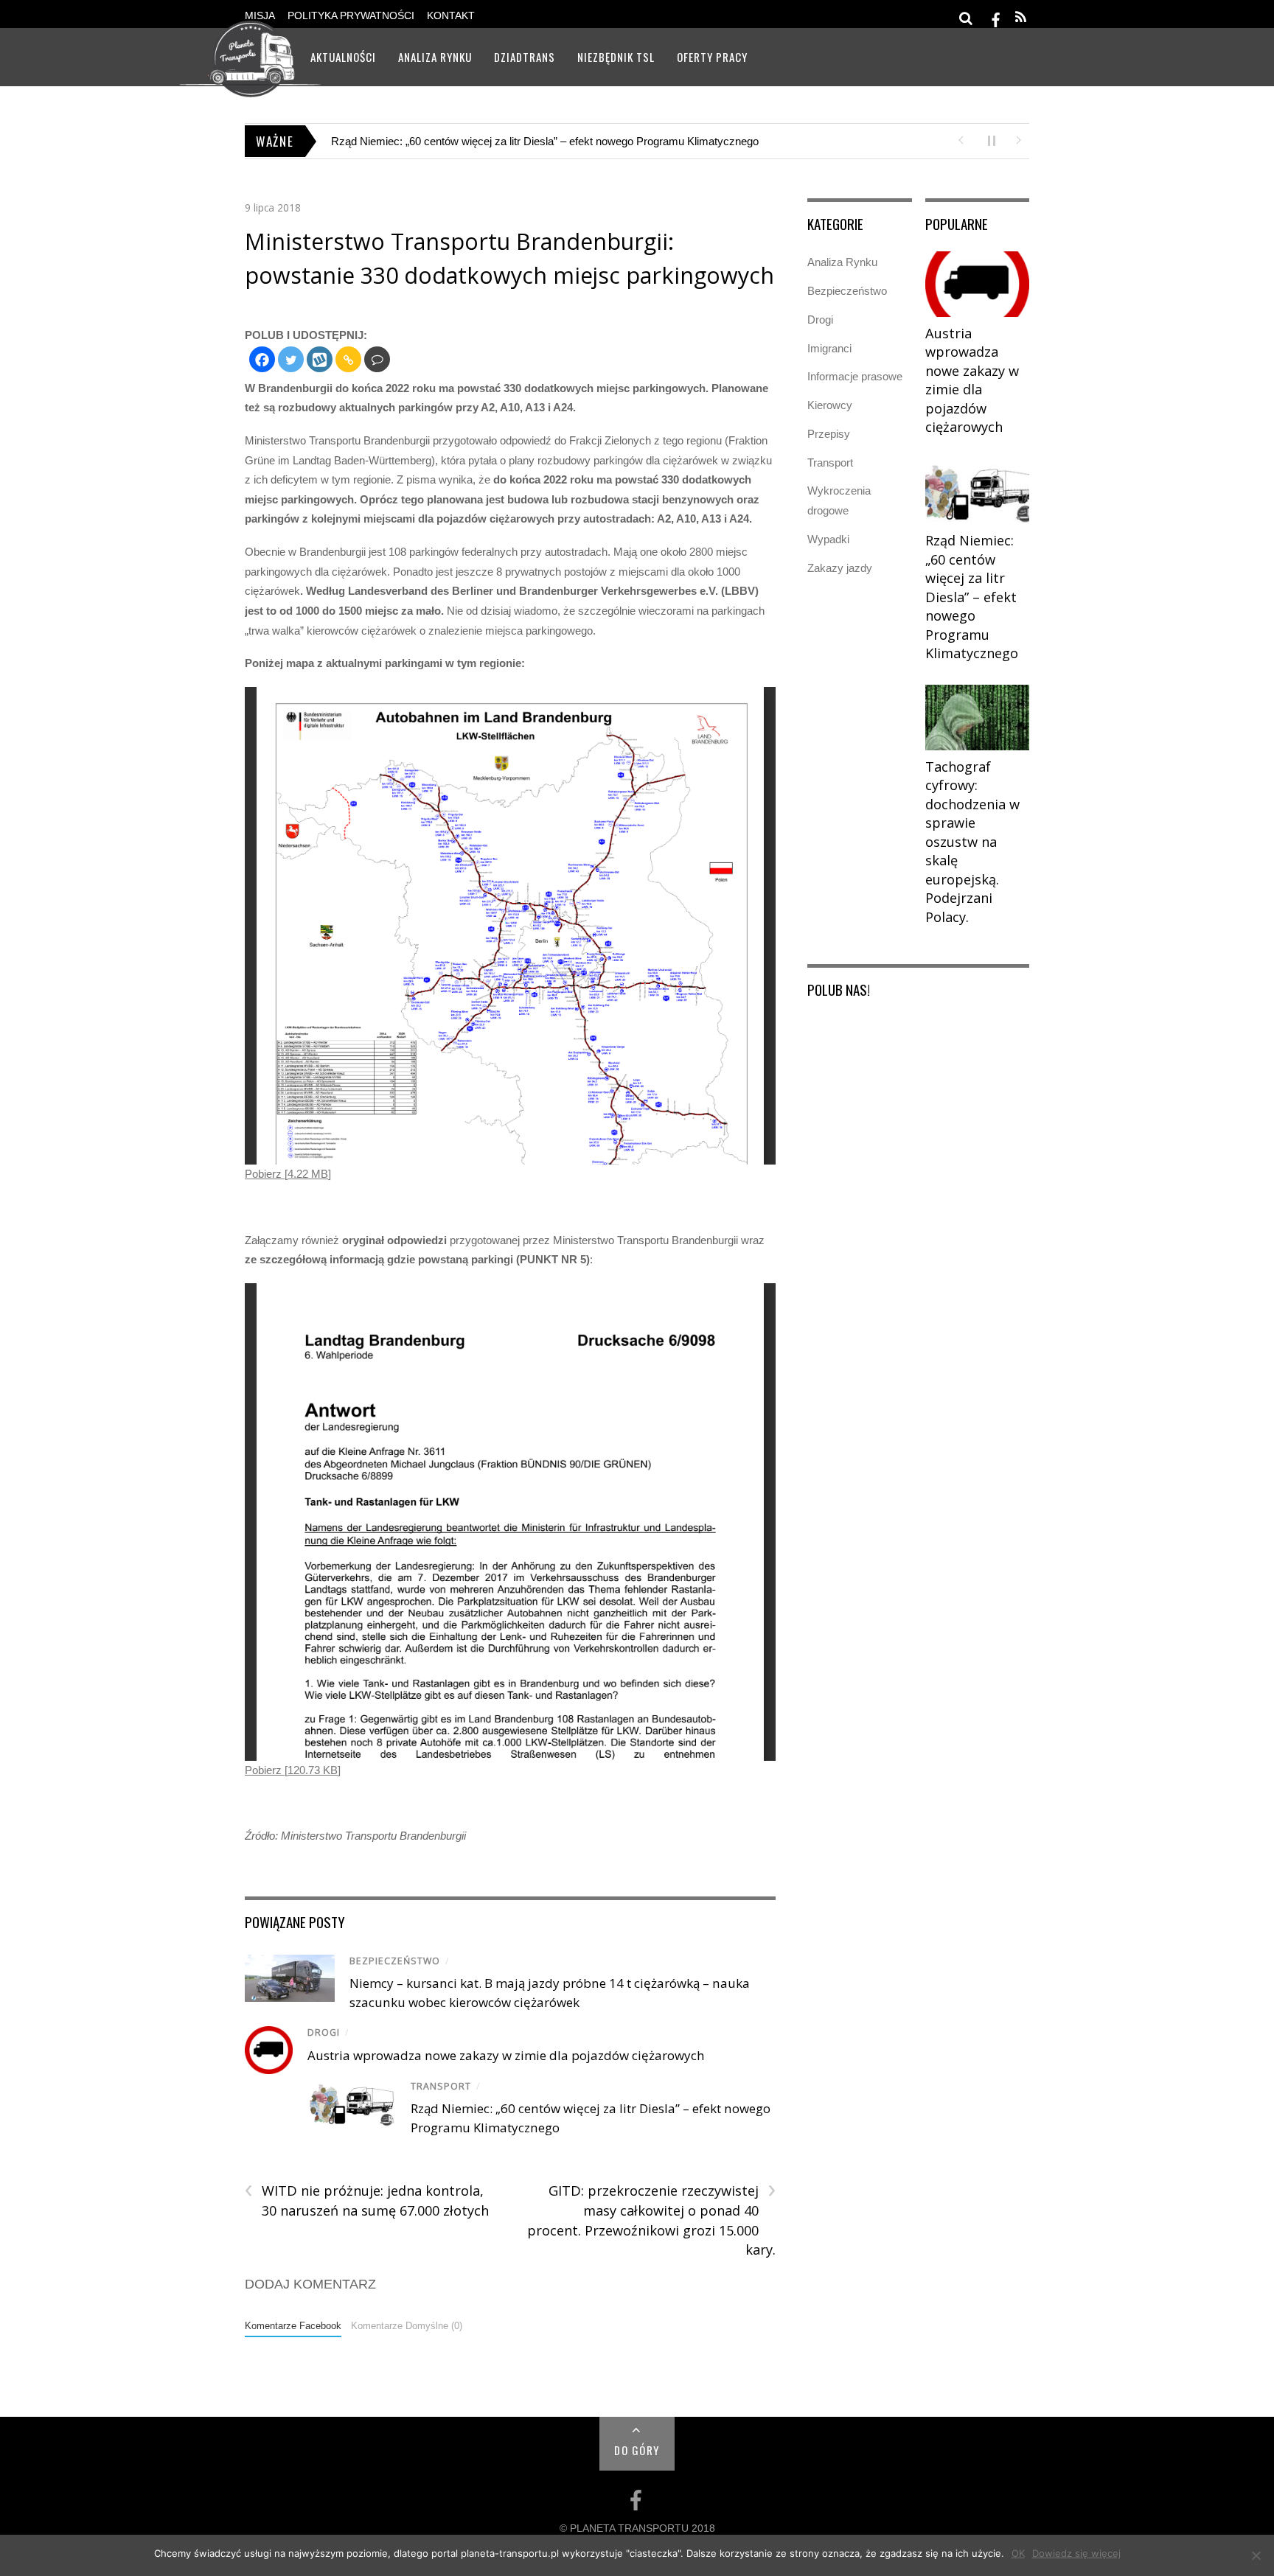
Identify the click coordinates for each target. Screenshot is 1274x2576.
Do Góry (637, 2450)
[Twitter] (291, 359)
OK (1018, 2553)
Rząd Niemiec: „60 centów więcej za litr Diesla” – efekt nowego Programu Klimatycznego (972, 597)
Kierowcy (830, 405)
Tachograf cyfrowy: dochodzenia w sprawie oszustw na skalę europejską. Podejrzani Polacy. (554, 141)
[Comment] (377, 359)
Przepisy (829, 434)
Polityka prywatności (351, 16)
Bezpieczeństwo (395, 1961)
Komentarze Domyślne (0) (407, 2326)
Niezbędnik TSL (616, 57)
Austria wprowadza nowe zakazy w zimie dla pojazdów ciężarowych (506, 2055)
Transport (441, 2086)
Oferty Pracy (712, 57)
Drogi (324, 2032)
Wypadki (828, 539)
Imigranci (829, 348)
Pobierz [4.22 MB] (288, 1174)
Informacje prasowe (855, 376)
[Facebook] (262, 359)
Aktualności (343, 57)
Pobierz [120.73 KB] (293, 1770)
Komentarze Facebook (293, 2326)
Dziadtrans (525, 57)
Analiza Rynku (435, 57)
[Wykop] (320, 359)
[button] (960, 139)
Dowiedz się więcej (1076, 2553)
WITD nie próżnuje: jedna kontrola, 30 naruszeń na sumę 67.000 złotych (367, 2200)
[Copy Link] (348, 359)
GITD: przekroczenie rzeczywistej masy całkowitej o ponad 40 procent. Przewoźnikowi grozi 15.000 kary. (651, 2220)
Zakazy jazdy (840, 568)
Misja (260, 16)
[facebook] (996, 17)
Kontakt (451, 16)
